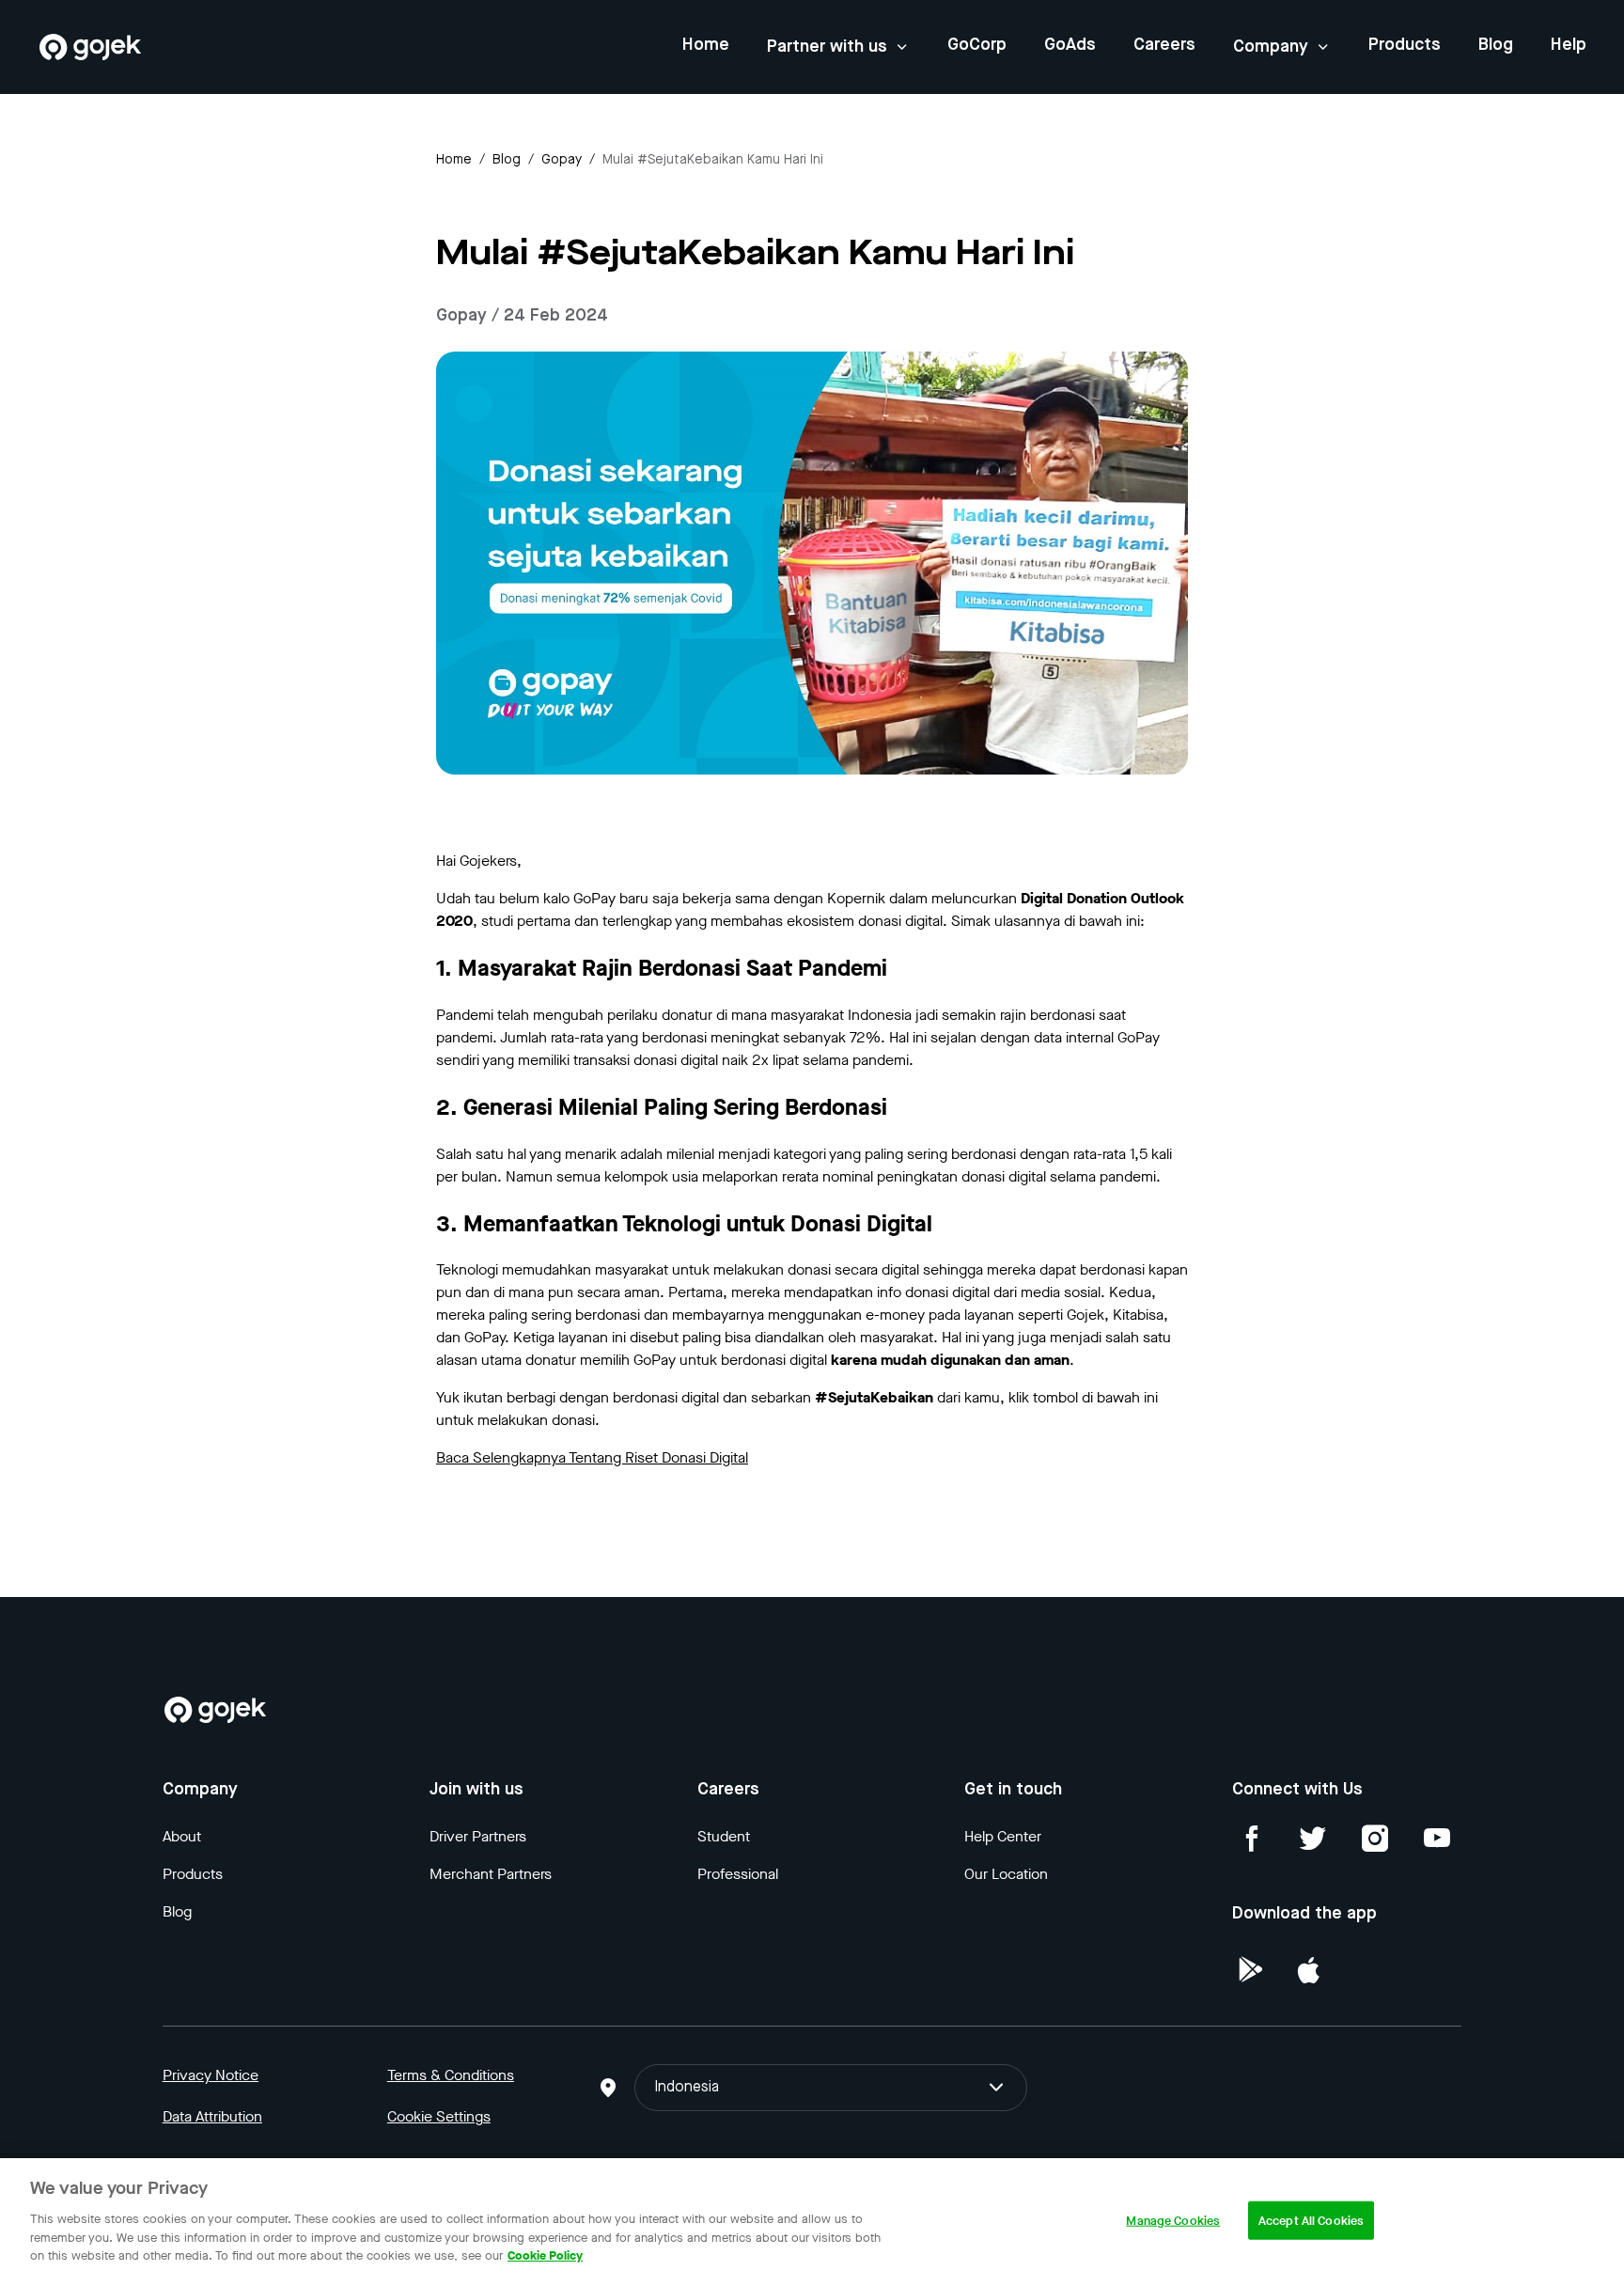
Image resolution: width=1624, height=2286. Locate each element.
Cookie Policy (545, 2255)
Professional (738, 1874)
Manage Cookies (1173, 2220)
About (182, 1836)
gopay (562, 160)
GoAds (1070, 45)
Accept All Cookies (1311, 2220)
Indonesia (687, 2088)
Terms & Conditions (451, 2075)
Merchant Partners (491, 1874)
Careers (1164, 45)
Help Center (1003, 1836)
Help (1569, 45)
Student (724, 1836)
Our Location (1006, 1874)
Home (706, 45)
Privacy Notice (211, 2075)
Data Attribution (212, 2116)
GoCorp (977, 45)
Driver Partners (478, 1836)
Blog (1496, 45)
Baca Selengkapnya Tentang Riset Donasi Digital (592, 1457)
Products (1405, 45)
